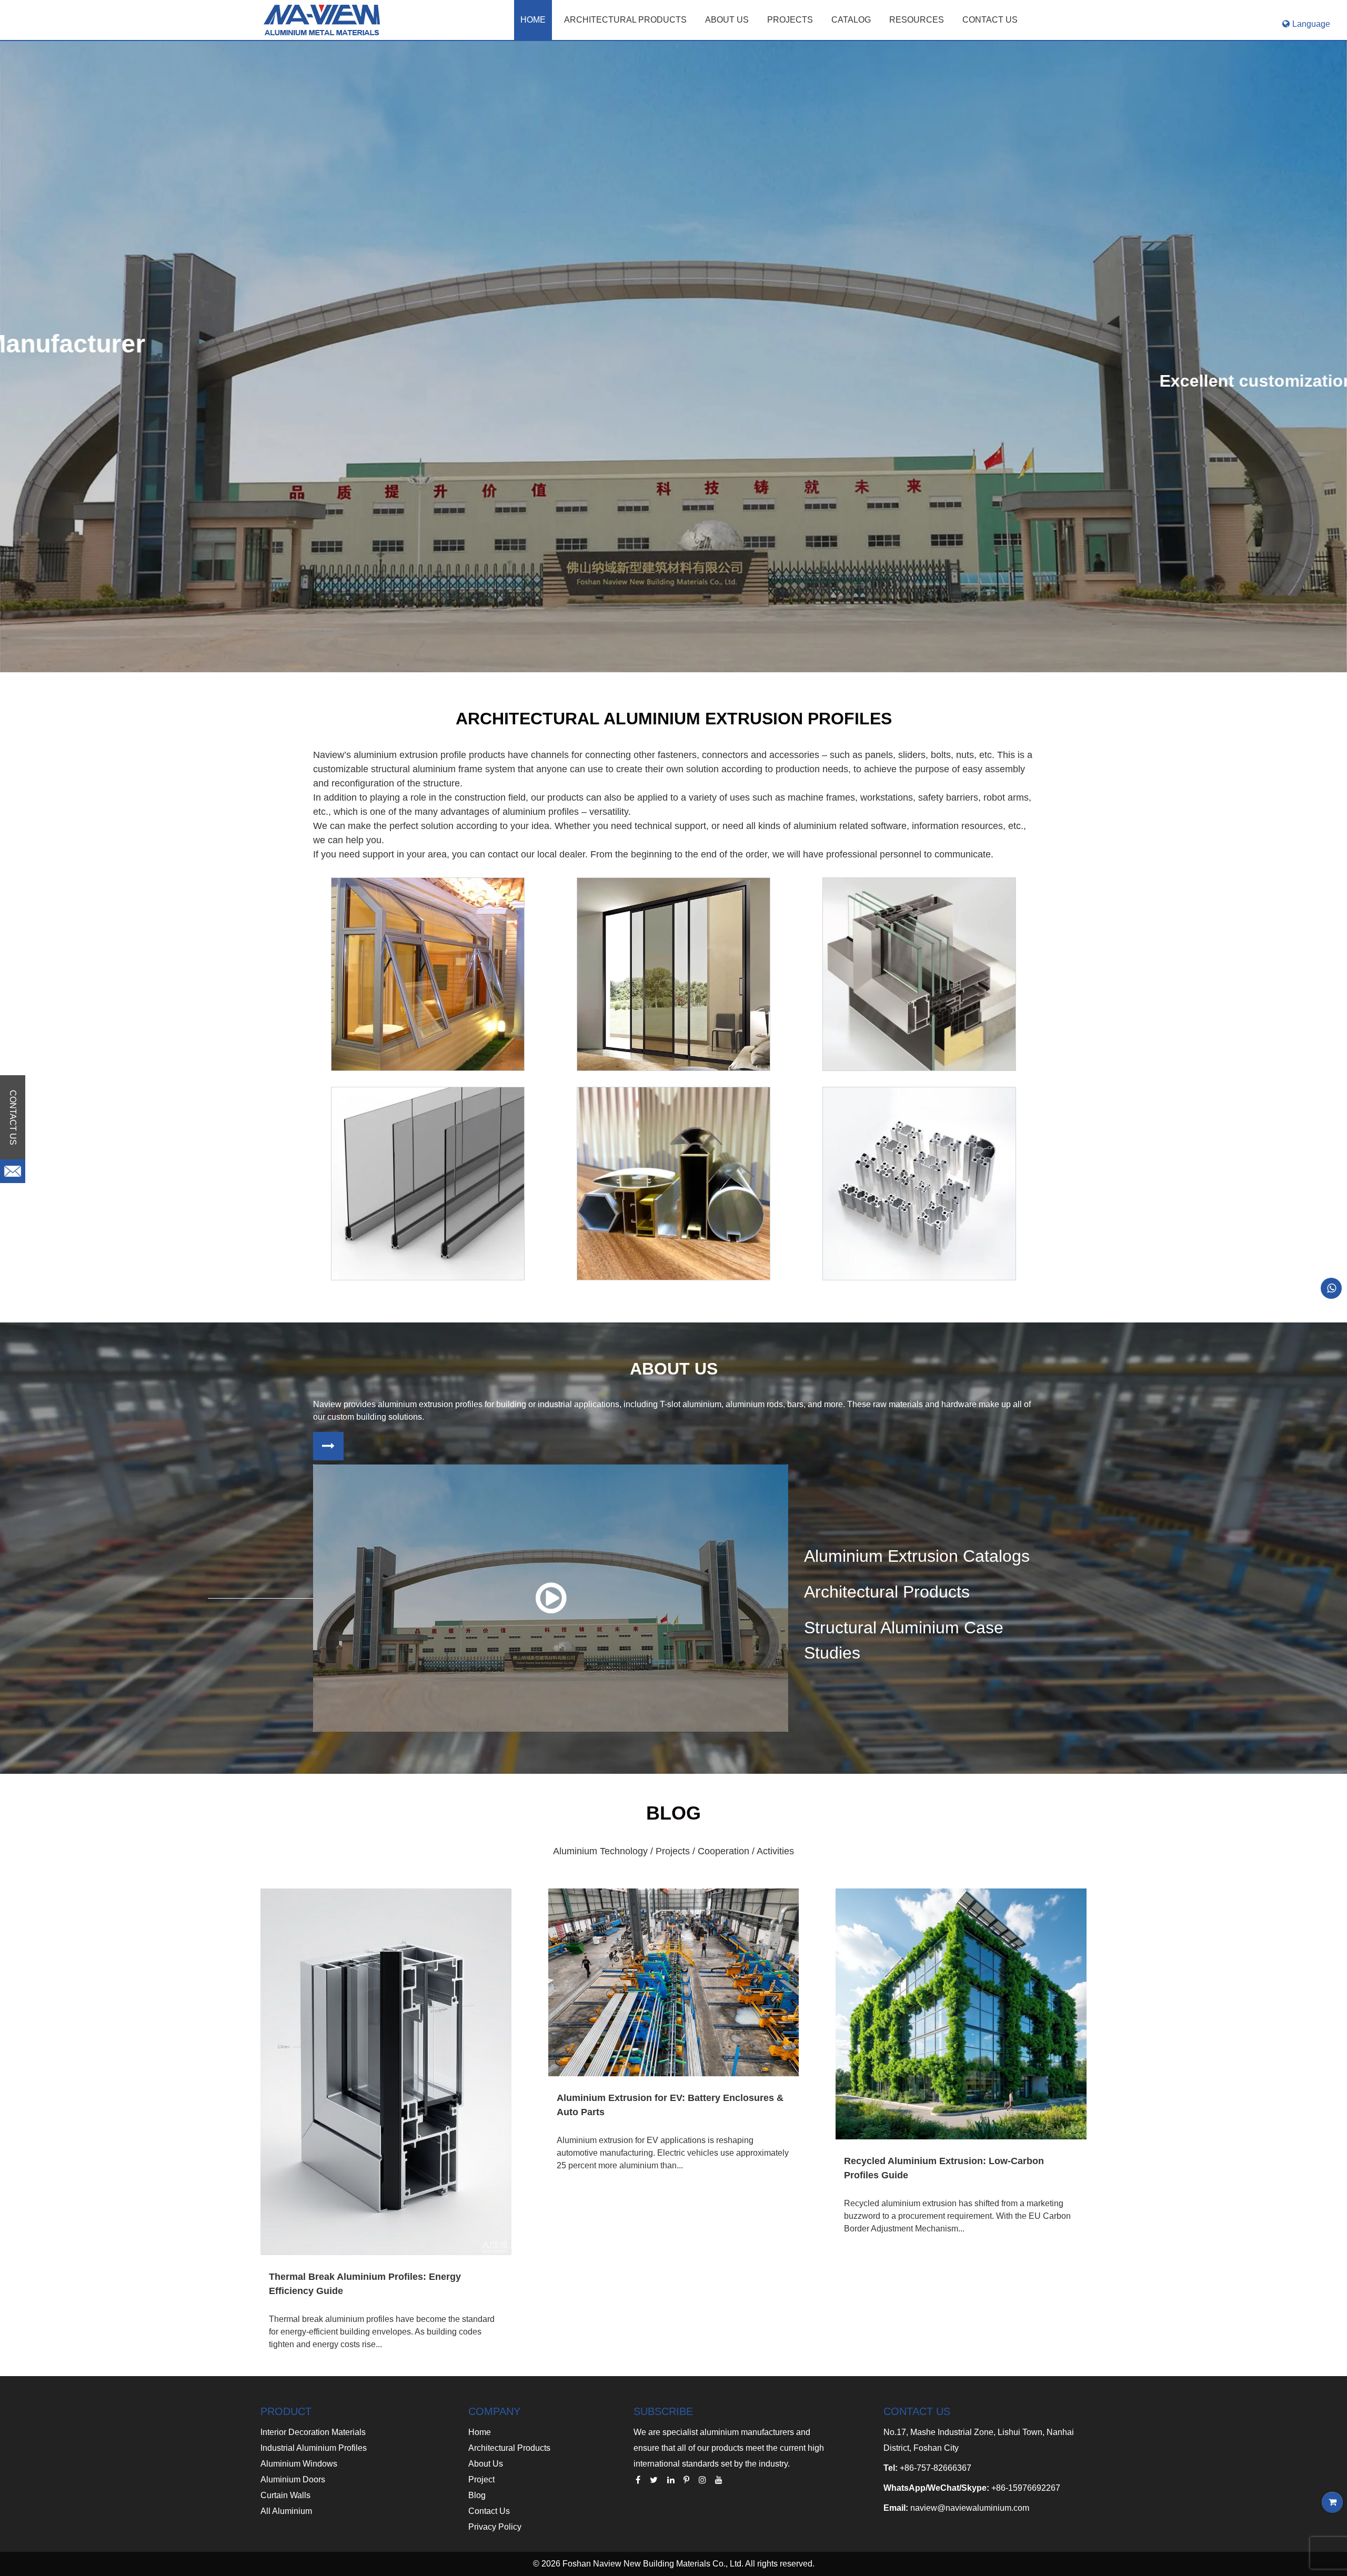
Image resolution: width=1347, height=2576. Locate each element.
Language (1311, 24)
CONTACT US (990, 20)
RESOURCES (917, 20)
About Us (486, 2464)
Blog (477, 2495)
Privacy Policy (495, 2527)
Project (481, 2479)
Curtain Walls (285, 2495)
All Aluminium (286, 2511)
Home (533, 20)
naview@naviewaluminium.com (970, 2508)
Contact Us (489, 2511)
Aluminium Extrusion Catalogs (917, 1556)
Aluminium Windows (299, 2464)
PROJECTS (790, 20)
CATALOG (851, 20)
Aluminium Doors (293, 2479)
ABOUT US (727, 20)
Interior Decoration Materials (313, 2432)
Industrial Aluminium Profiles (314, 2448)
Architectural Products (625, 20)
